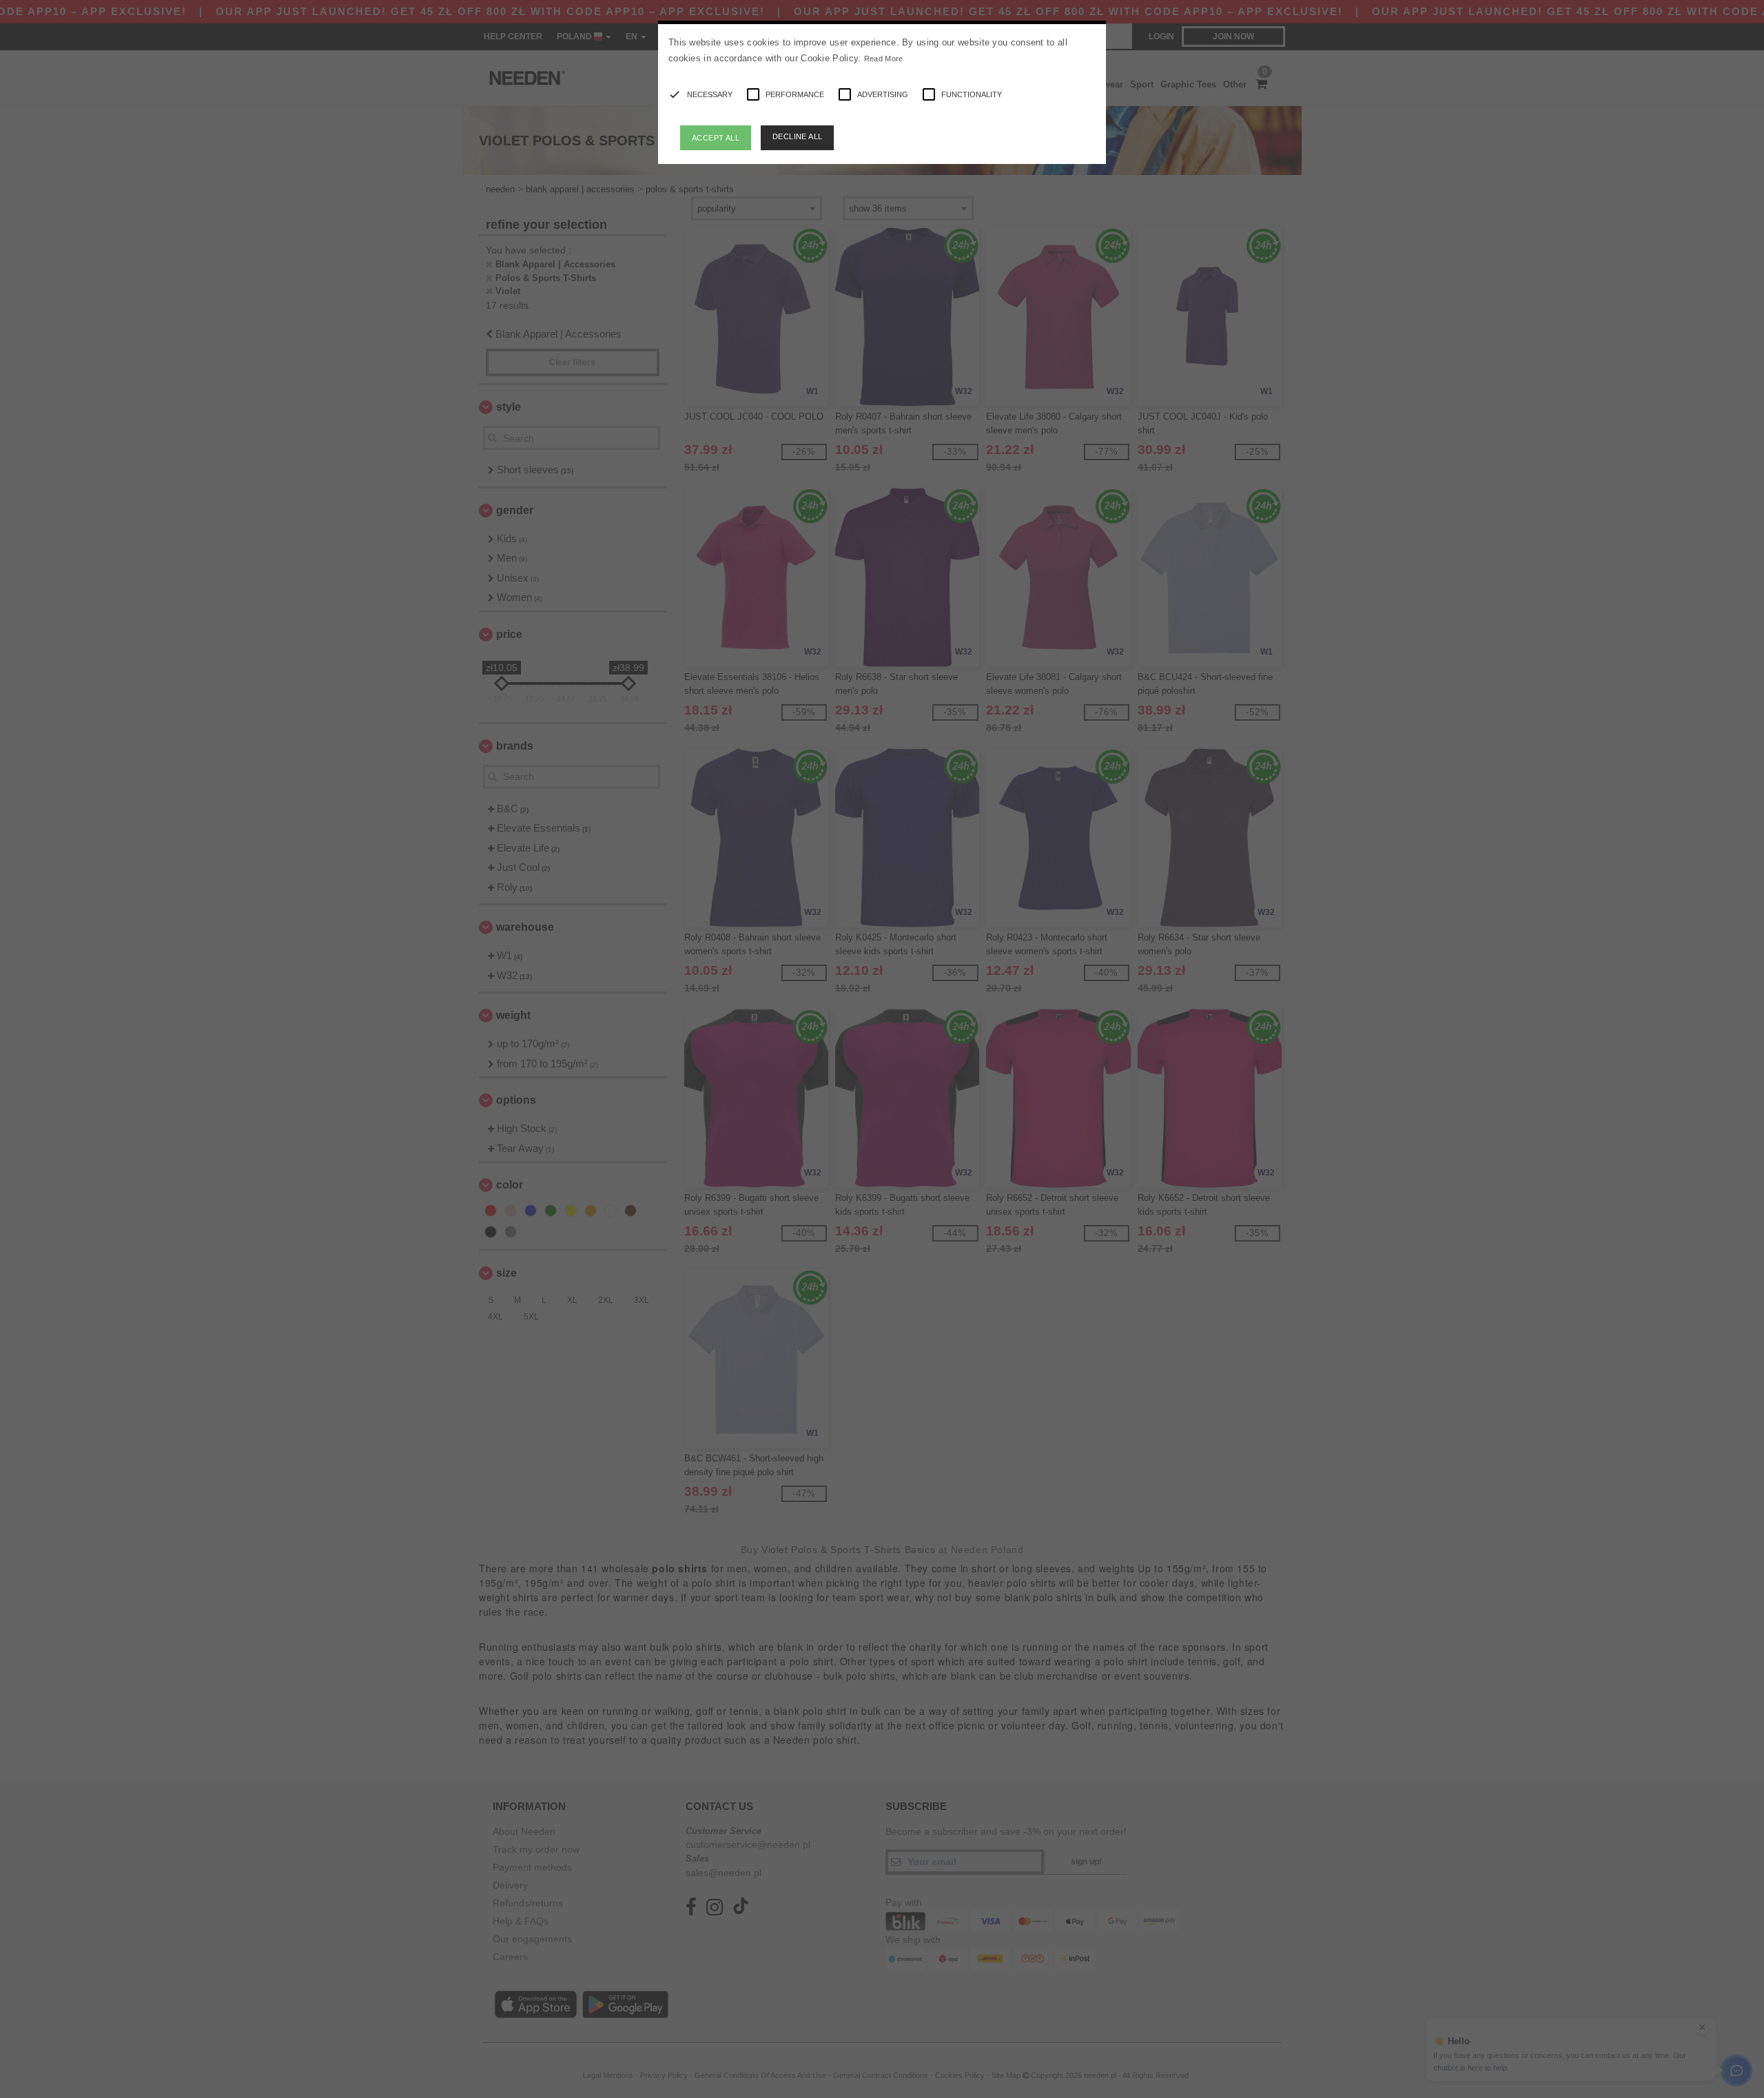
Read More (884, 59)
